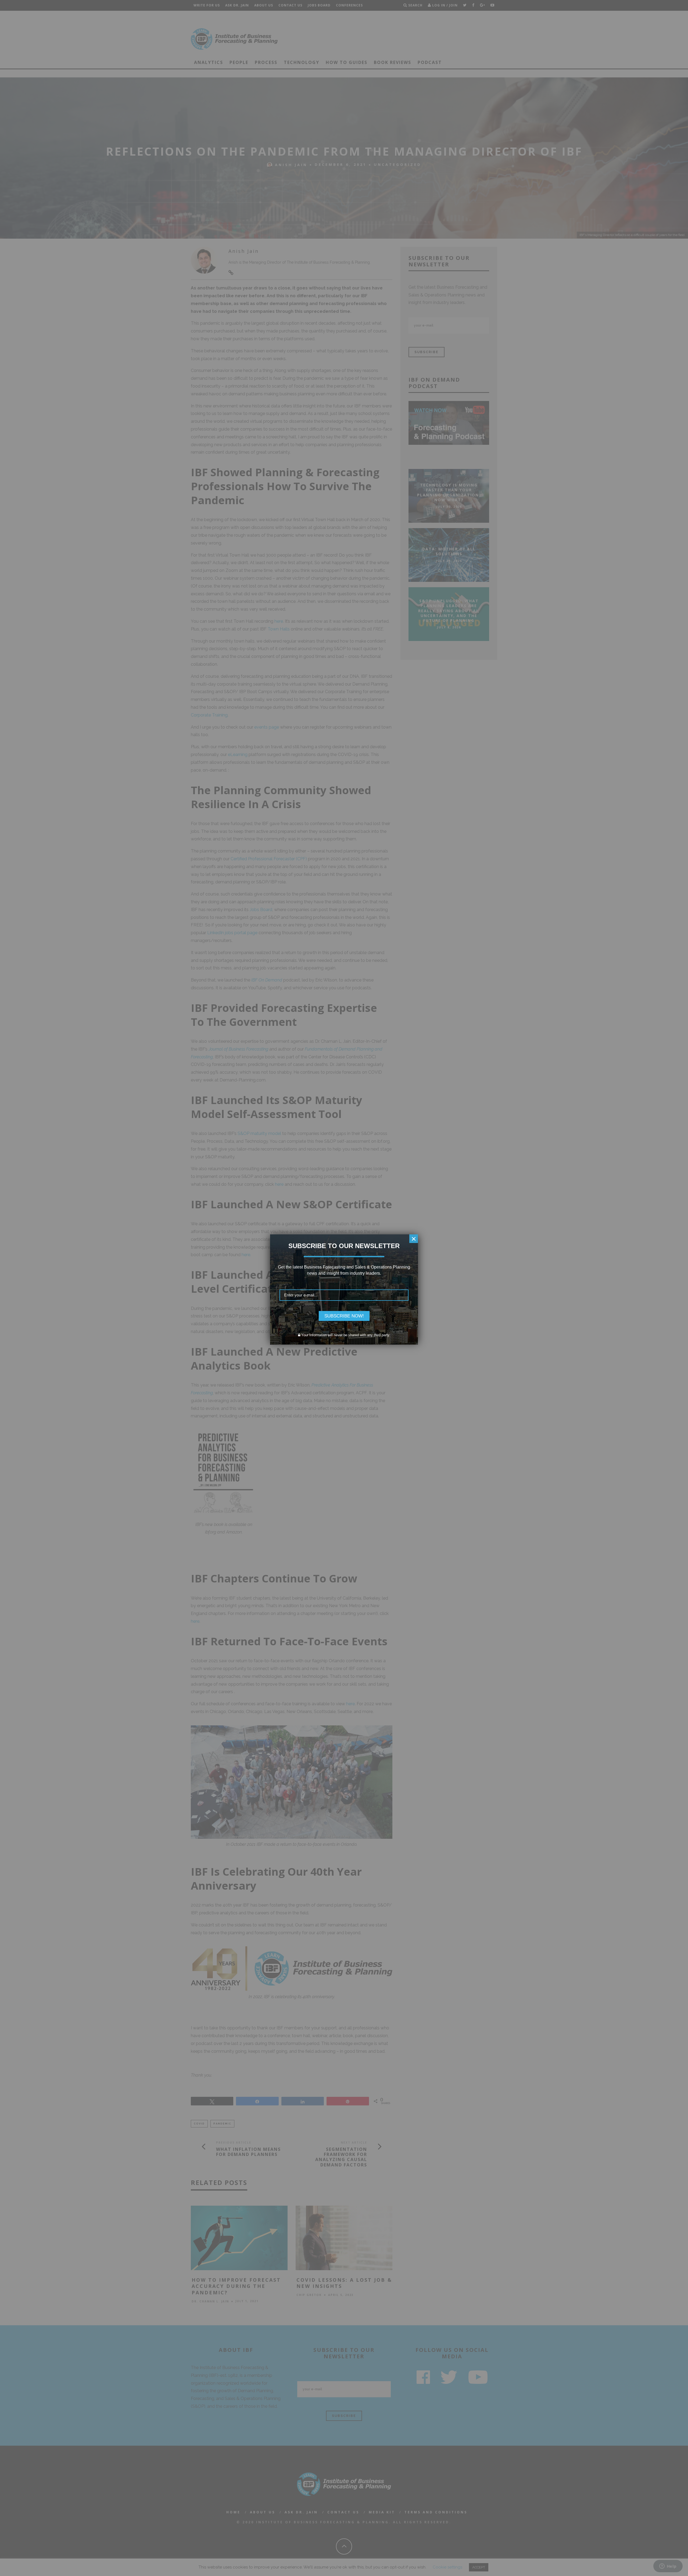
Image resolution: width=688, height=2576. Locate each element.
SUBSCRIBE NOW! (344, 1316)
